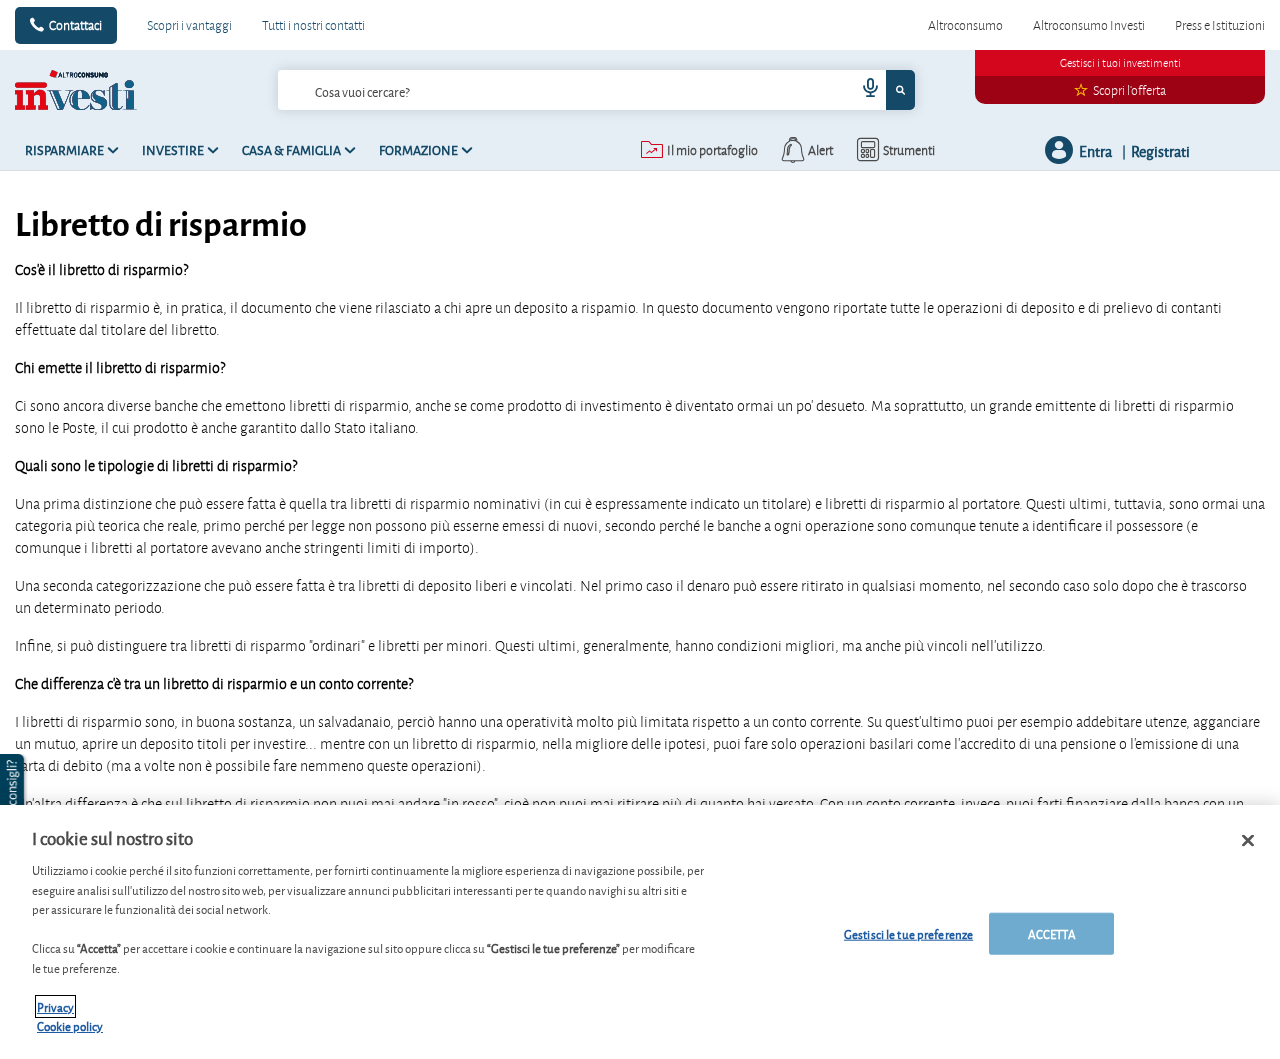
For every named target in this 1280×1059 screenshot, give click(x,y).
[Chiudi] (1248, 841)
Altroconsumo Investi (1089, 25)
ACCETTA (1052, 933)
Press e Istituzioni (1220, 25)
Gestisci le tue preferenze (908, 933)
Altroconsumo (965, 25)
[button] (14, 794)
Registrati (1160, 150)
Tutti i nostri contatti (313, 25)
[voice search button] (862, 90)
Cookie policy (70, 1025)
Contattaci (75, 25)
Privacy (55, 1006)
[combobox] (597, 90)
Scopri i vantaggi (189, 25)
